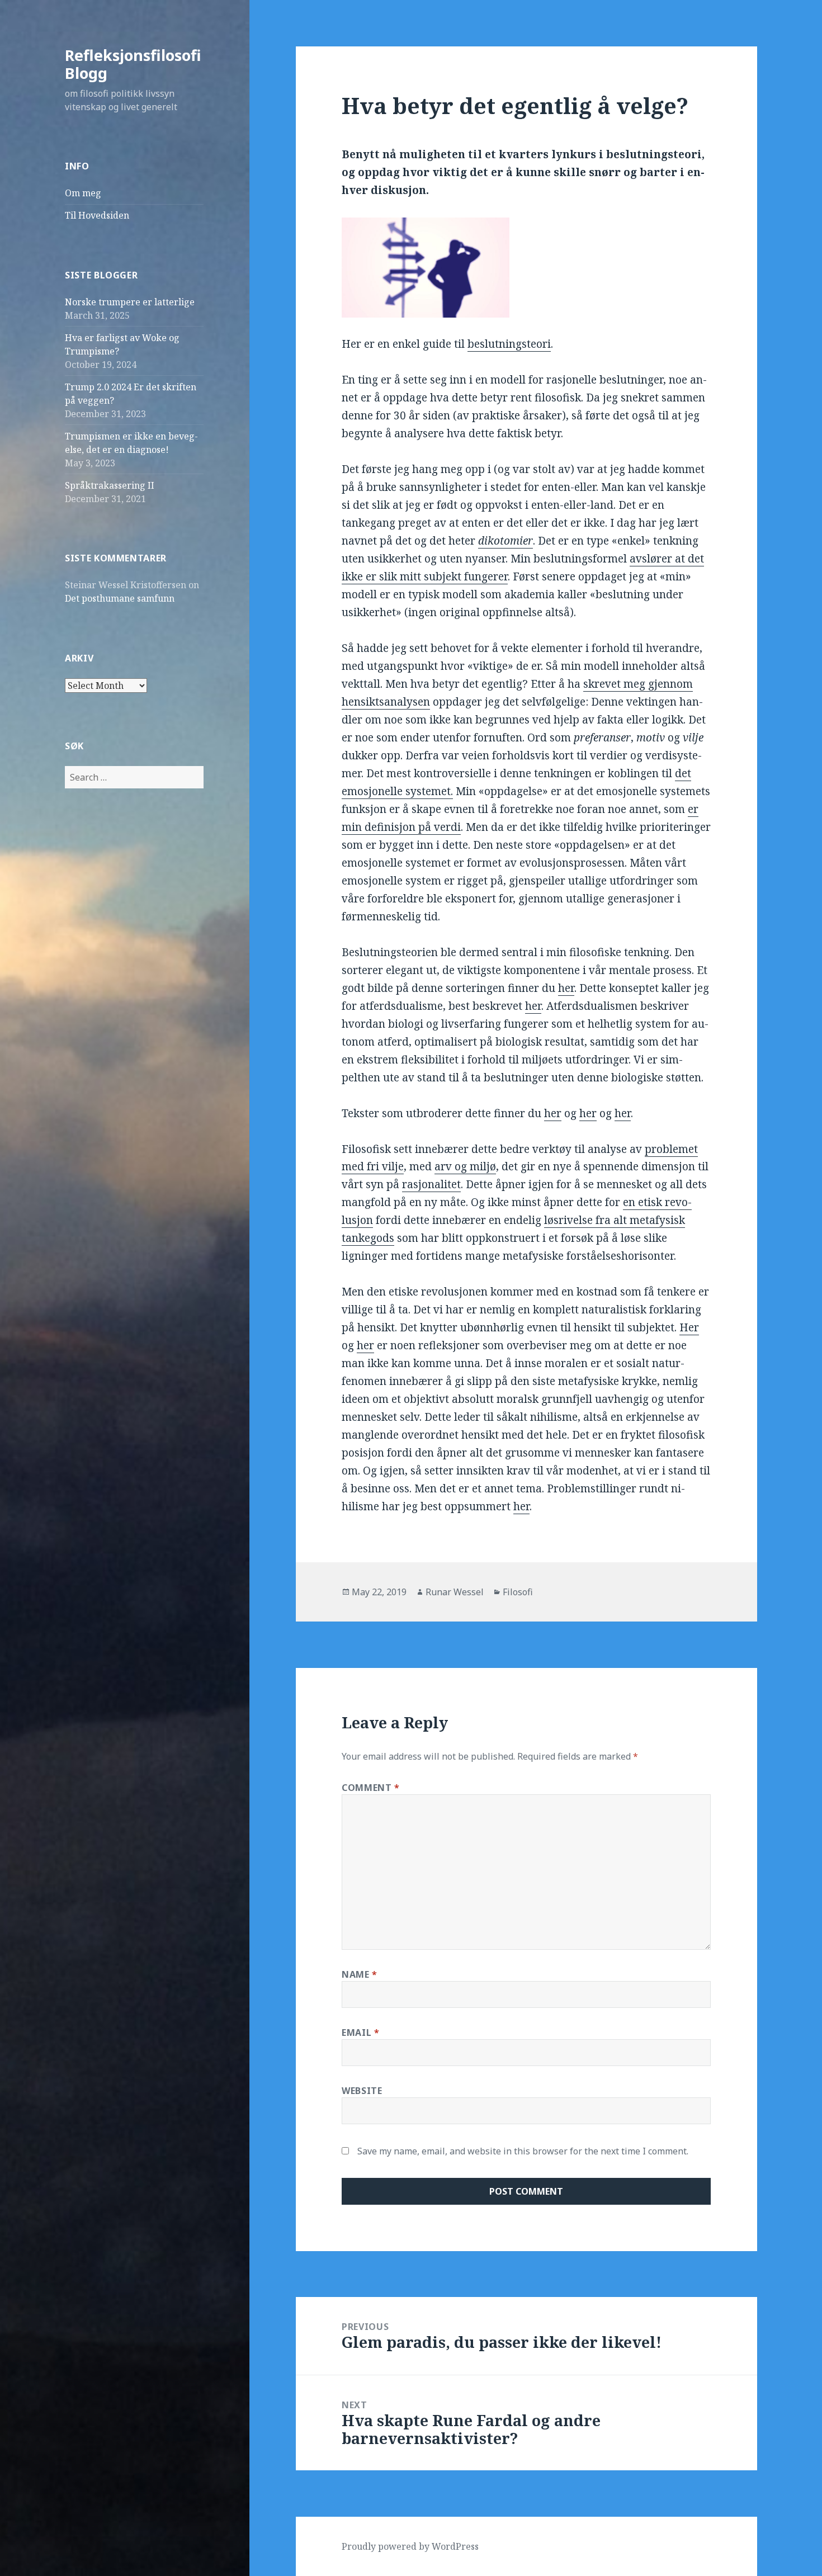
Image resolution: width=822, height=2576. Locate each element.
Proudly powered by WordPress (410, 2546)
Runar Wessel (455, 1592)
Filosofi (518, 1592)
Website (362, 2091)
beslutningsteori (509, 344)
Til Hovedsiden (97, 215)
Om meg (83, 193)
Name (360, 1974)
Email (360, 2033)
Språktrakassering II (110, 485)
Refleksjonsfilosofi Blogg (133, 64)
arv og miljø (465, 1166)
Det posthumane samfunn (120, 598)
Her (689, 1327)
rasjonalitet (431, 1184)
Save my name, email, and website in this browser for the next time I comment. (523, 2151)
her (566, 988)
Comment (371, 1788)
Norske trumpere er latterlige (130, 302)
